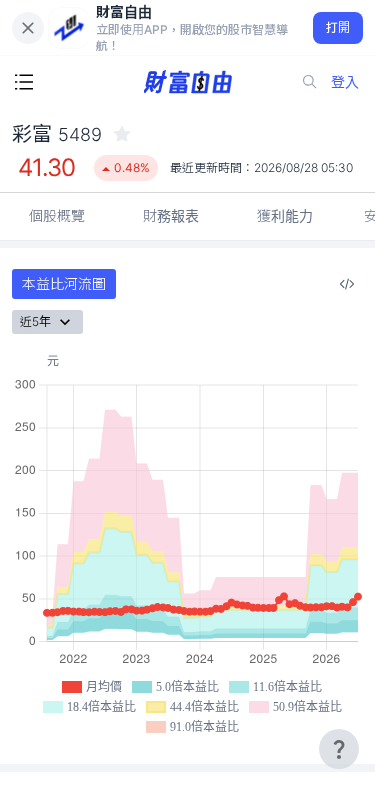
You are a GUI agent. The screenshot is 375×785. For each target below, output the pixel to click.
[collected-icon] (122, 134)
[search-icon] (310, 82)
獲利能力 (285, 215)
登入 (345, 81)
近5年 (35, 321)
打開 (338, 27)
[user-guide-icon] (339, 749)
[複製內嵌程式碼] (347, 284)
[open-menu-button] (24, 82)
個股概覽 (57, 215)
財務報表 (171, 215)
